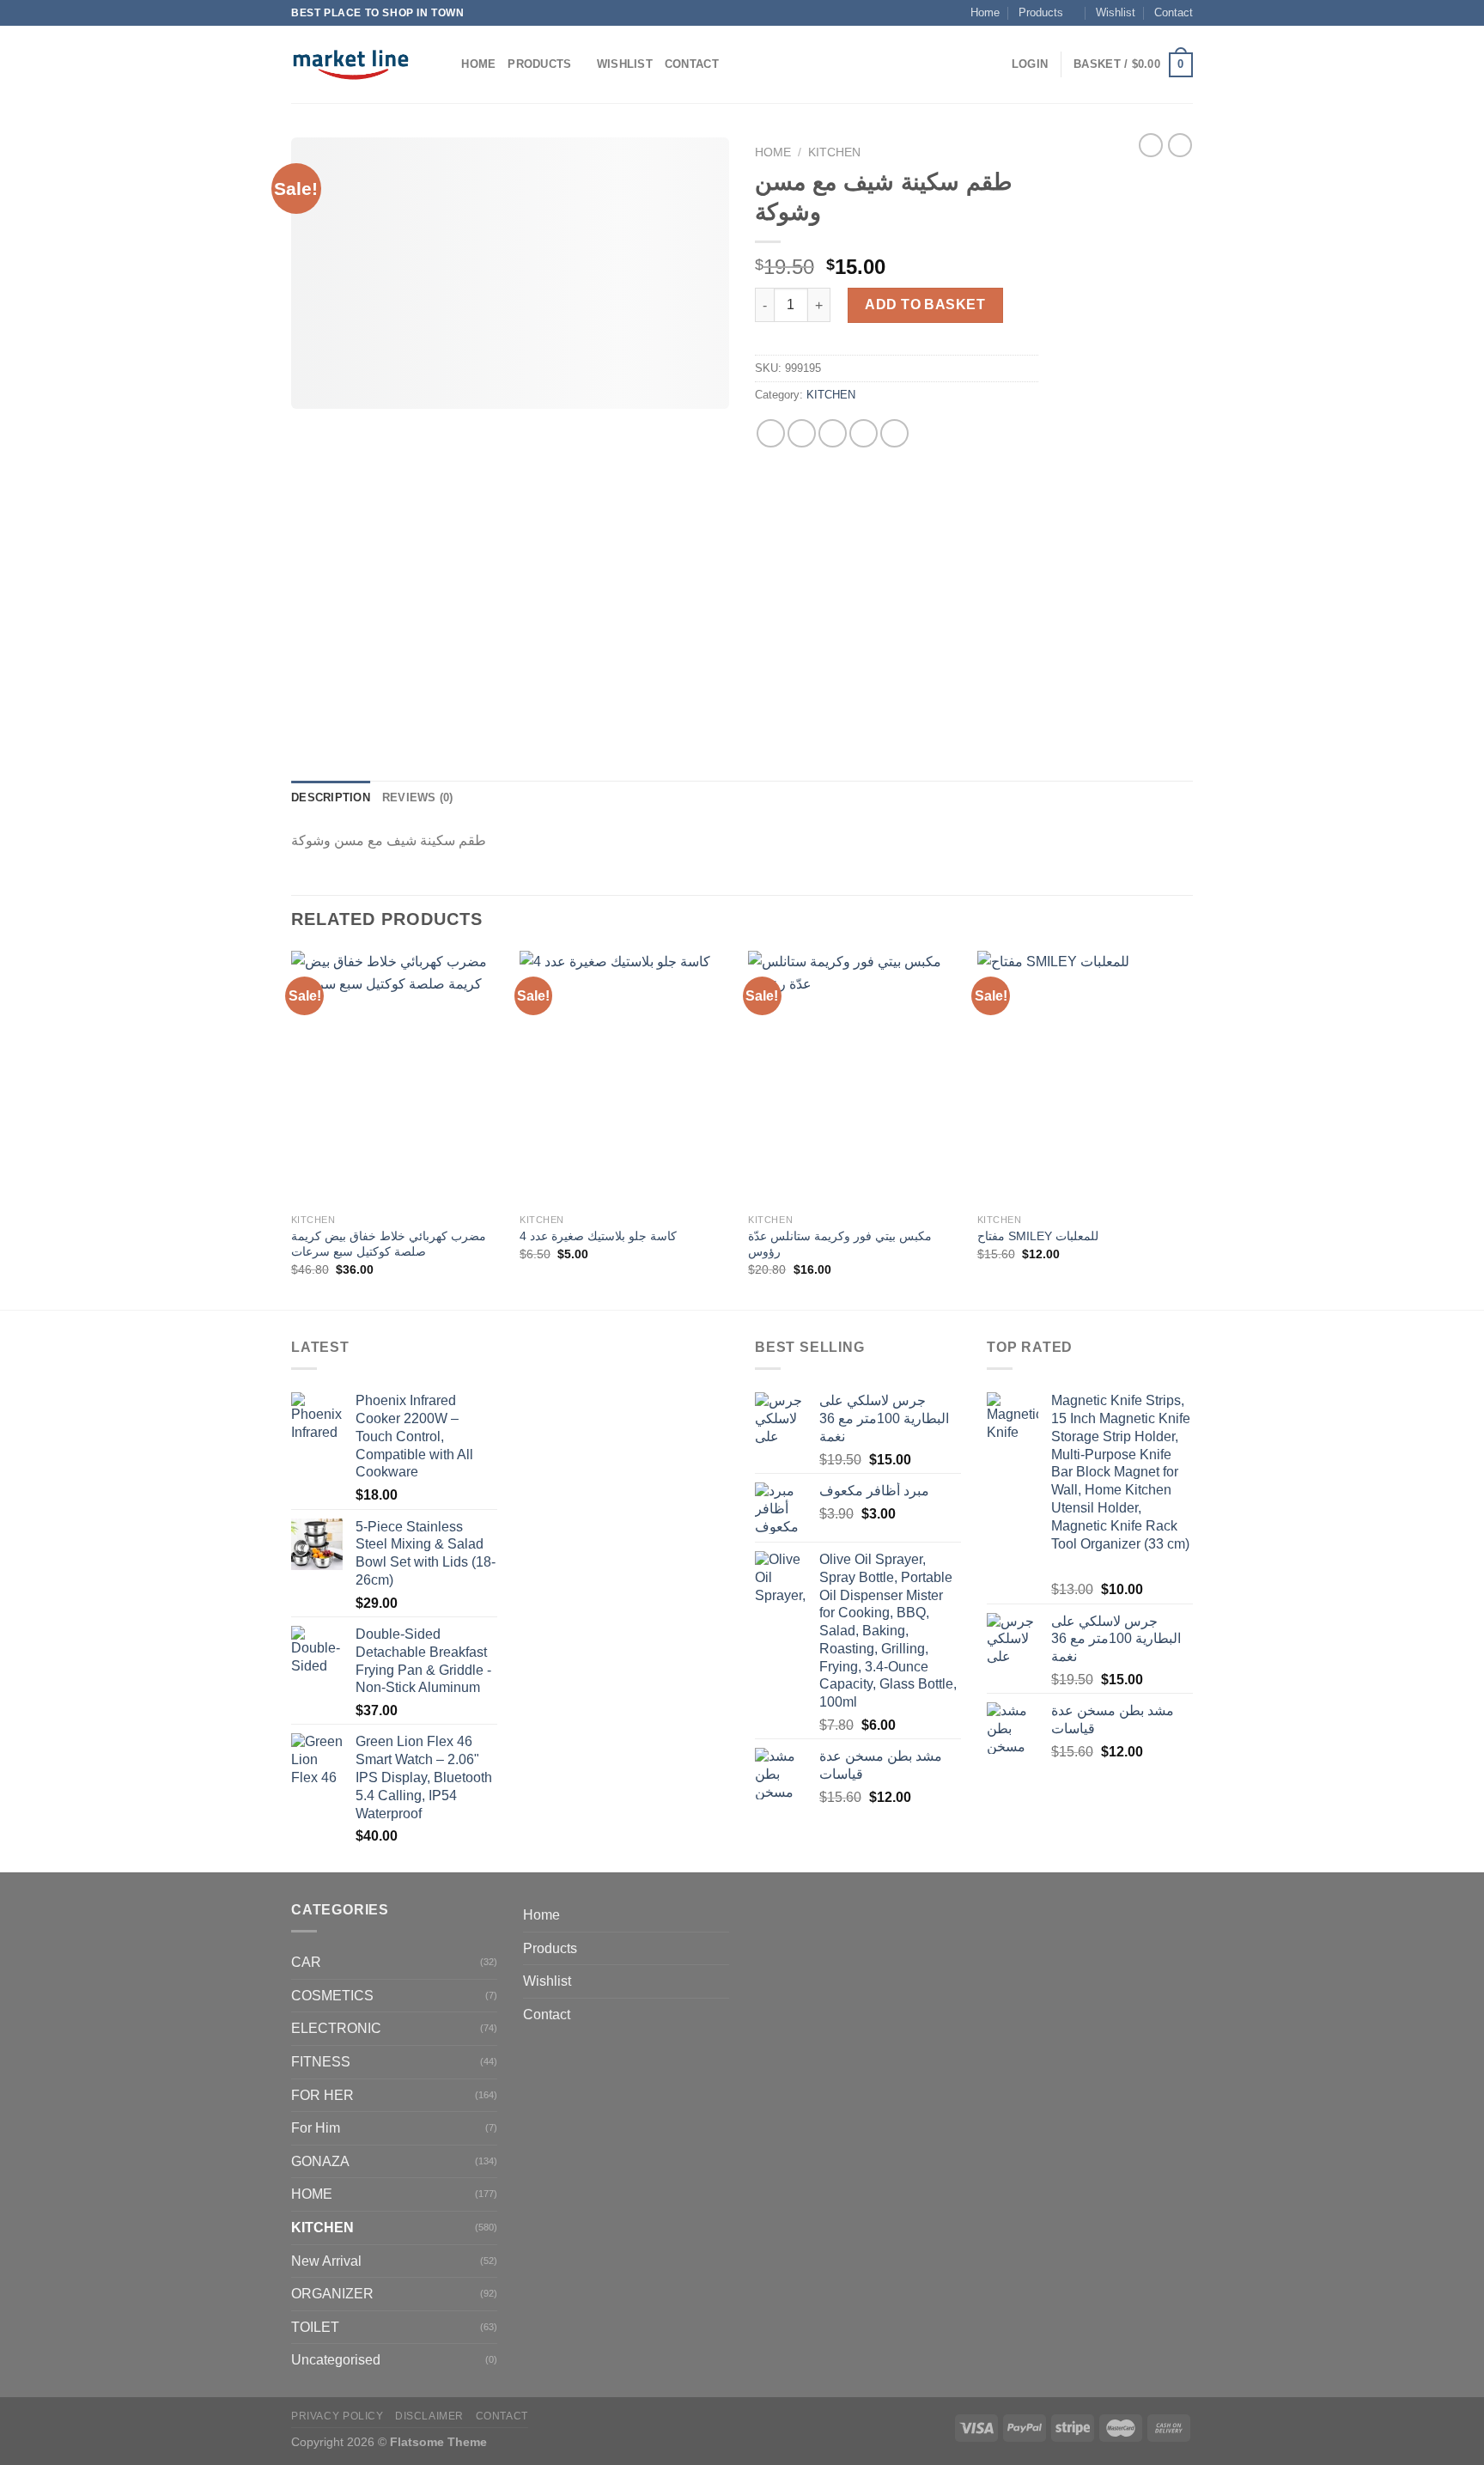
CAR (306, 1962)
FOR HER (322, 2095)
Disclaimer (429, 2416)
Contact (1174, 12)
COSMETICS (332, 1996)
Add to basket (925, 304)
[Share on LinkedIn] (894, 433)
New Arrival (326, 2261)
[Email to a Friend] (833, 433)
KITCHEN (834, 152)
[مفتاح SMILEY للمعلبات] (1083, 1078)
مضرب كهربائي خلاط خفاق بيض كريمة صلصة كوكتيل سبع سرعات (389, 1244)
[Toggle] (722, 1948)
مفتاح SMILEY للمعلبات (1038, 1236)
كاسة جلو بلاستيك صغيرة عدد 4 (598, 1236)
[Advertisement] (1128, 445)
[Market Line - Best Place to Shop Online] (351, 64)
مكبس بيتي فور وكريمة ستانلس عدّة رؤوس (840, 1244)
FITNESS (321, 2062)
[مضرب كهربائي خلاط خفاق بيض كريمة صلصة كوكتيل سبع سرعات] (397, 1078)
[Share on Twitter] (802, 433)
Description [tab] (331, 797)
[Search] (443, 64)
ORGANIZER (332, 2294)
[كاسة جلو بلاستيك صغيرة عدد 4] (626, 1078)
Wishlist (1116, 12)
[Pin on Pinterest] (864, 433)
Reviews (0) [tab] (418, 797)
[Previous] (292, 1129)
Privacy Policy (338, 2416)
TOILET (315, 2327)
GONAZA (320, 2161)
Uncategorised (336, 2360)
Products (1041, 12)
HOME (312, 2194)
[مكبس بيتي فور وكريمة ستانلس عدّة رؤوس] (854, 1078)
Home (985, 12)
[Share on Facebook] (771, 433)
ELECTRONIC (336, 2028)
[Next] (1188, 1129)
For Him (316, 2128)
